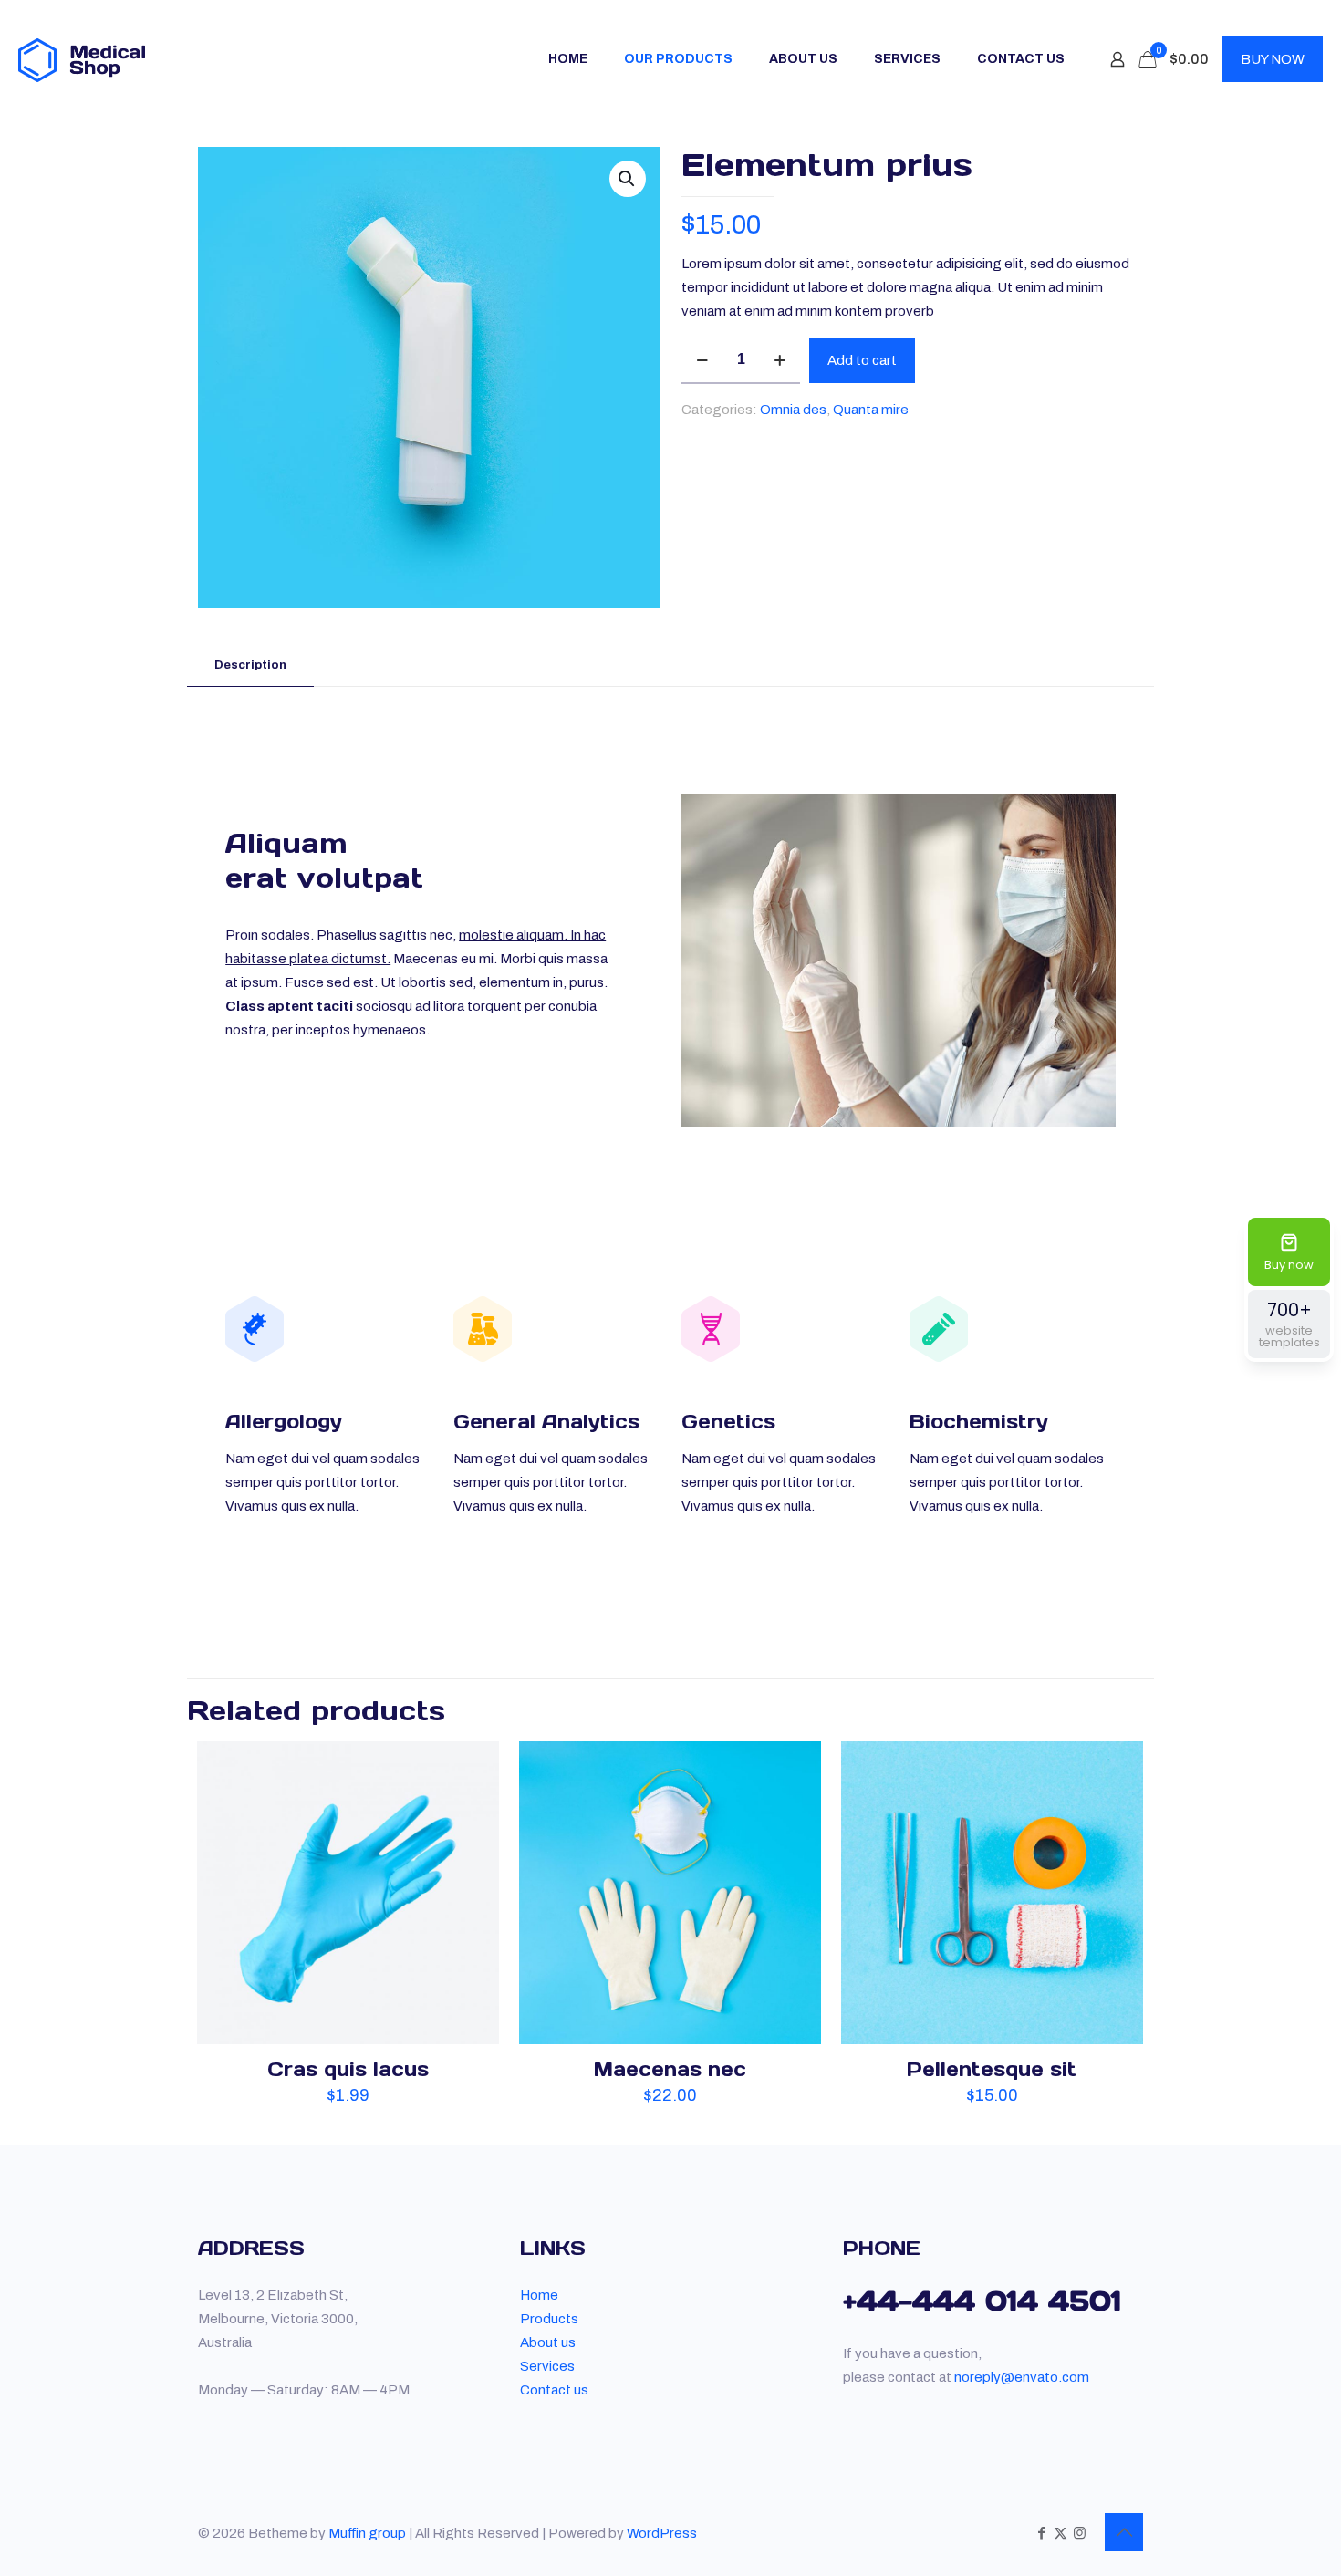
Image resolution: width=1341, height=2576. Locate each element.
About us (548, 2342)
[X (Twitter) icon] (1060, 2533)
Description (250, 665)
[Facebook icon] (1041, 2533)
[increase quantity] (780, 360)
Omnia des (793, 410)
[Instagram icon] (1080, 2533)
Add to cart (862, 360)
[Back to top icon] (1124, 2532)
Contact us (554, 2390)
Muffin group (367, 2533)
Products (549, 2319)
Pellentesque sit (992, 2069)
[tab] (250, 665)
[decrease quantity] (702, 360)
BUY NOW (1273, 59)
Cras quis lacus (348, 2069)
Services (547, 2366)
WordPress (662, 2533)
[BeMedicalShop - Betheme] (82, 59)
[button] (628, 179)
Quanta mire (871, 410)
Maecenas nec (670, 2069)
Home (539, 2295)
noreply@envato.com (1022, 2377)
